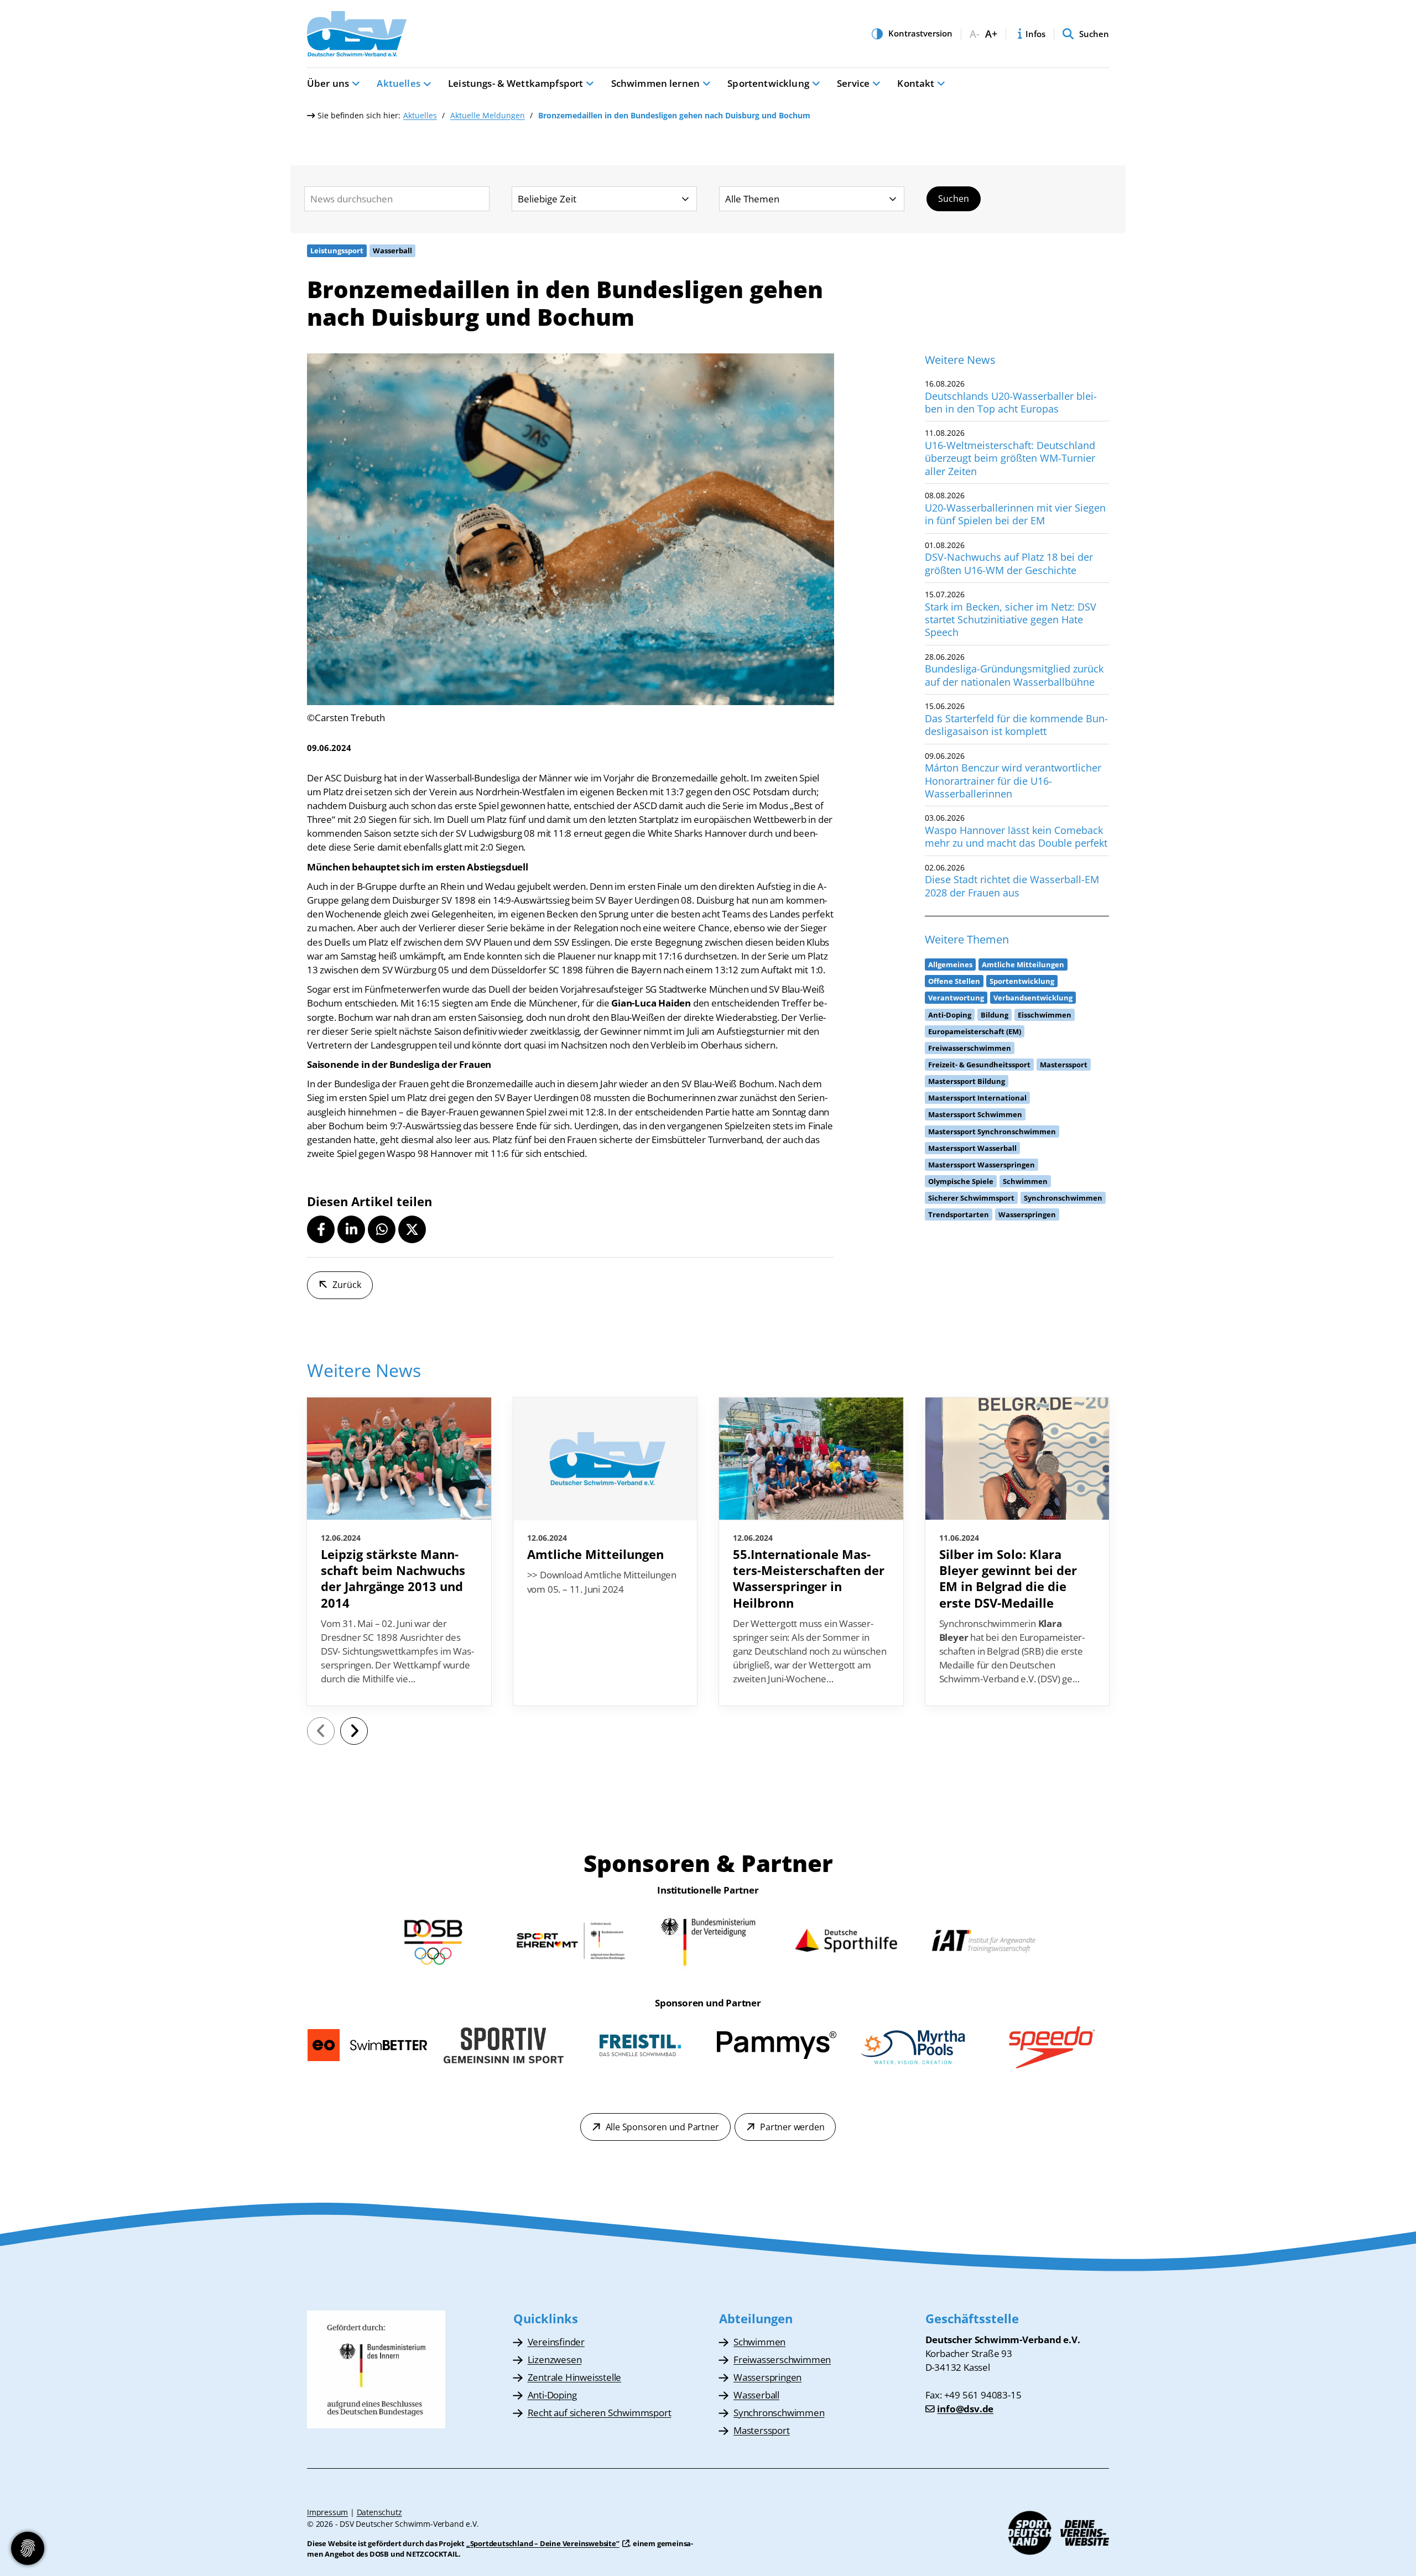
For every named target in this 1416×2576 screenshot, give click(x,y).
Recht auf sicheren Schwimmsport (600, 2413)
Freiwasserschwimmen (782, 2359)
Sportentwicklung (768, 83)
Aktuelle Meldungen (488, 115)
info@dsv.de (965, 2409)
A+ (991, 34)
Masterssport (762, 2430)
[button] (321, 1229)
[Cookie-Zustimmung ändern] (28, 2548)
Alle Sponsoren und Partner (662, 2127)
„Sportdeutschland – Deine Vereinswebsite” (543, 2543)
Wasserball (756, 2395)
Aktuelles (398, 83)
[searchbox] (397, 199)
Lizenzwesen (555, 2359)
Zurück (347, 1285)
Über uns (328, 83)
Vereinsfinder (556, 2342)
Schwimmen (759, 2342)
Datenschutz (379, 2512)
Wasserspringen (767, 2377)
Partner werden (792, 2127)
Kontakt (916, 83)
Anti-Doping (552, 2395)
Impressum (327, 2512)
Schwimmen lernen (656, 83)
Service (853, 83)
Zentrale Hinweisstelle (575, 2377)
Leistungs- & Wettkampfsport (516, 83)
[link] (399, 1552)
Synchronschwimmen (779, 2413)
